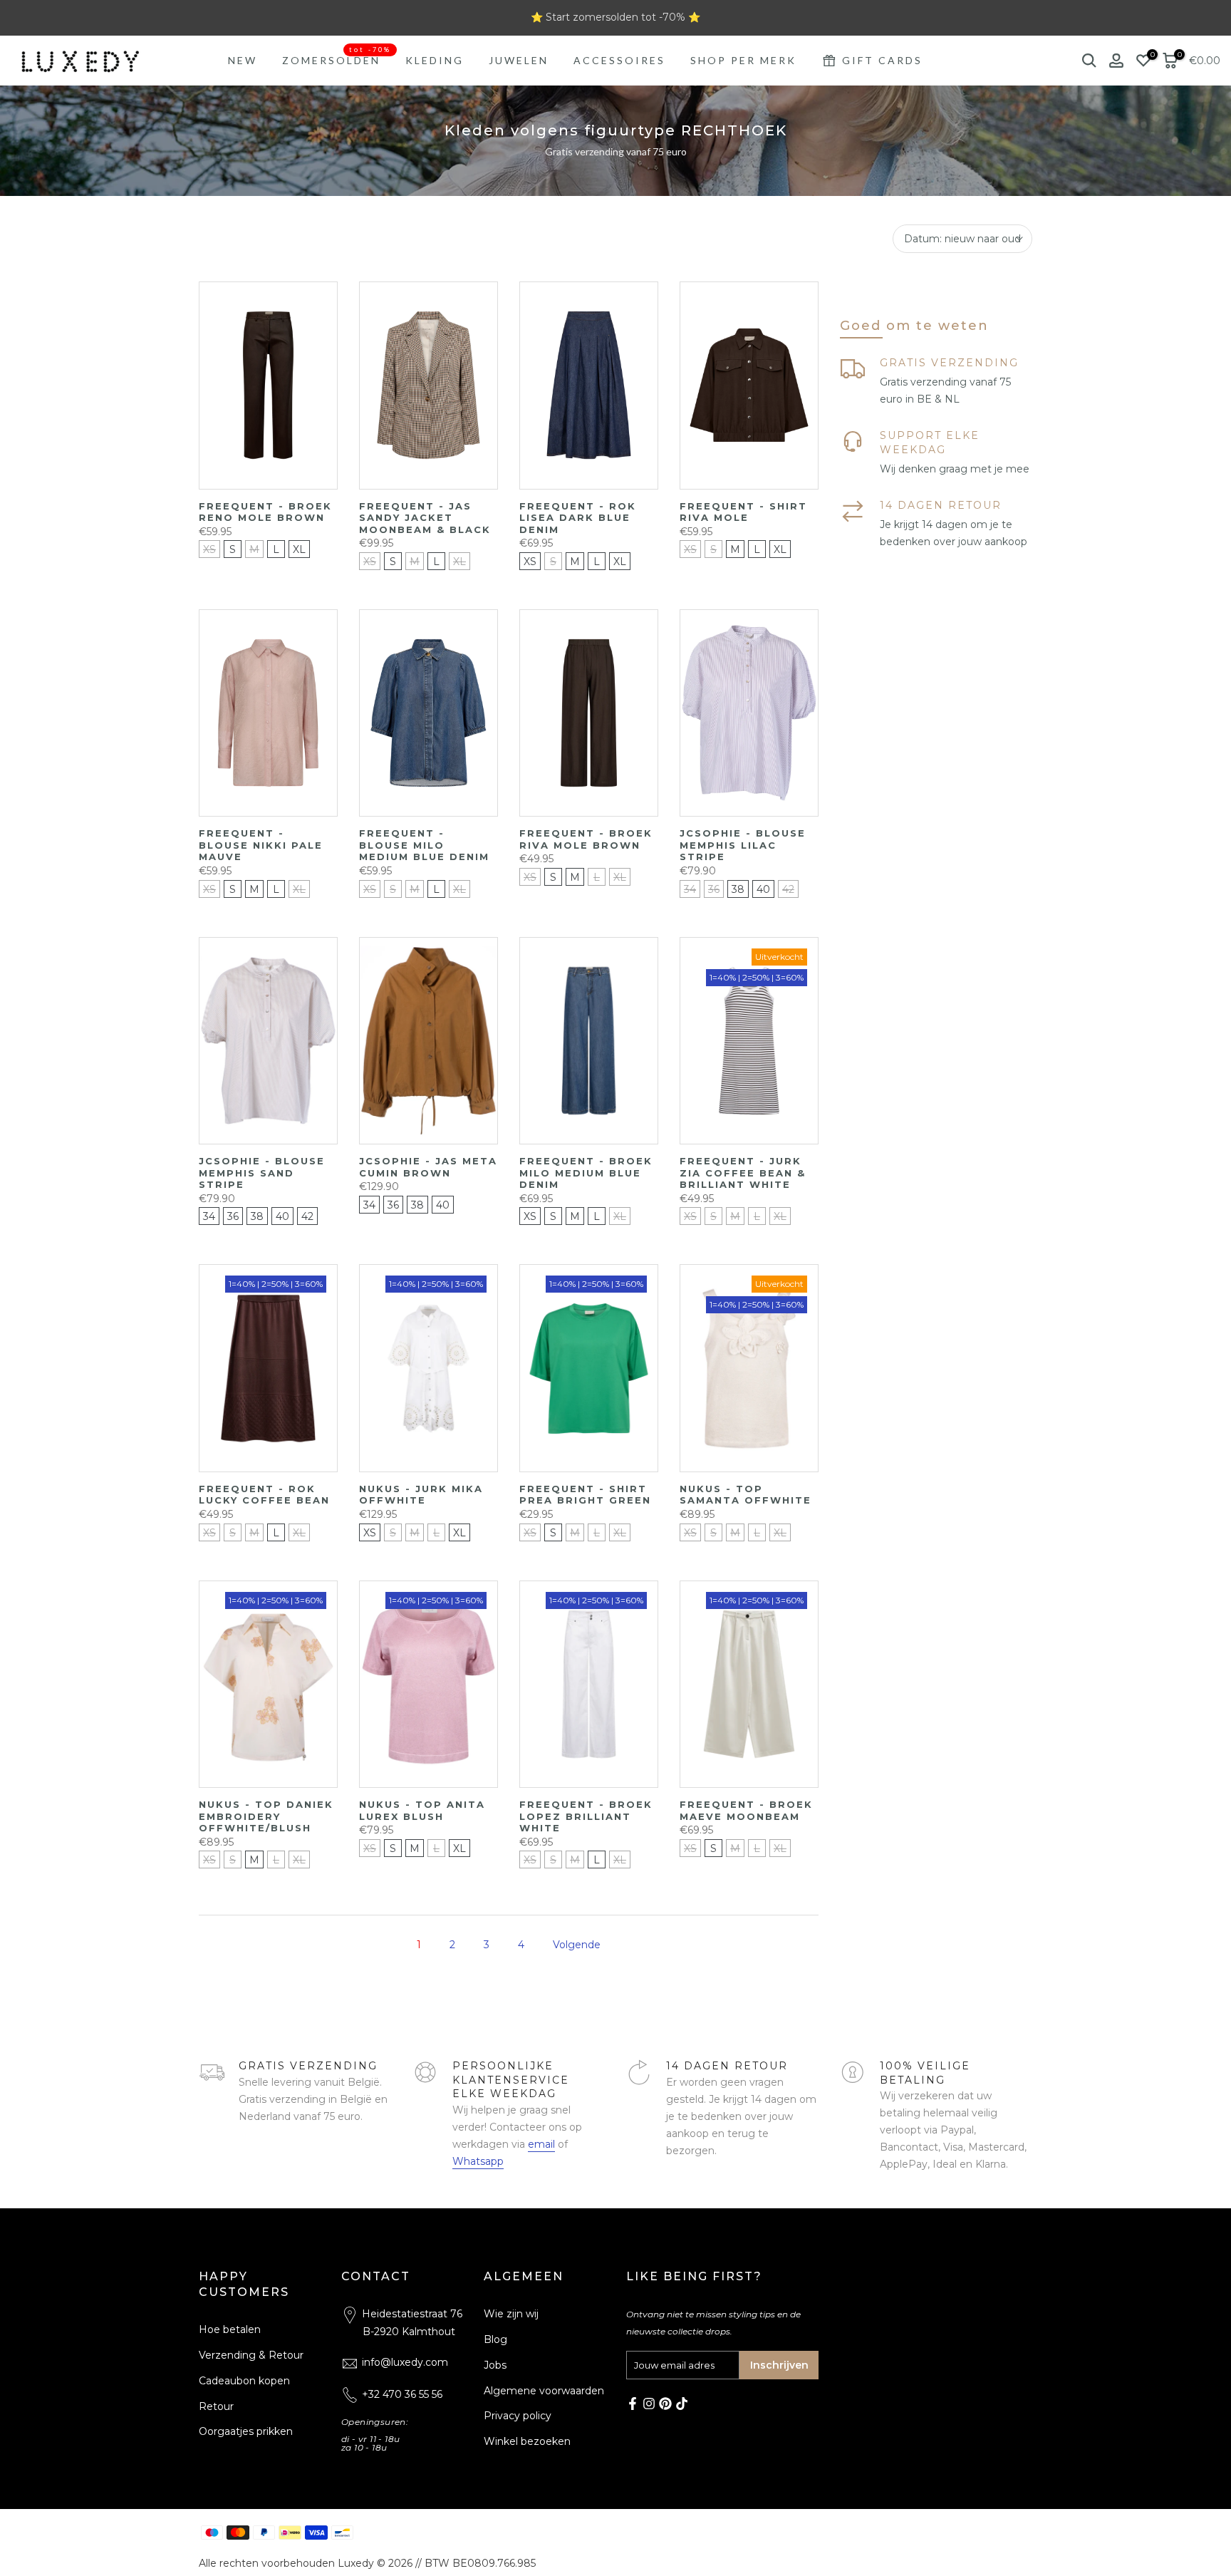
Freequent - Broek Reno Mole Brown (265, 512)
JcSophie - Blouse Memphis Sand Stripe (262, 1173)
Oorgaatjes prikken (246, 2431)
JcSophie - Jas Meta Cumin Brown (428, 1167)
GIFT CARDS (882, 60)
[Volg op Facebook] (633, 2404)
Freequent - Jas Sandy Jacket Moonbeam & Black (425, 518)
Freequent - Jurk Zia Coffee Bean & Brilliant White (743, 1173)
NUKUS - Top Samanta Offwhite (746, 1495)
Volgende (577, 1945)
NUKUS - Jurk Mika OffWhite (421, 1495)
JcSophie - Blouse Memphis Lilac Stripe (743, 845)
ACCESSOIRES (619, 60)
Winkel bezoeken (527, 2441)
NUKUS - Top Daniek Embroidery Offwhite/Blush (266, 1816)
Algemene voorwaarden (544, 2391)
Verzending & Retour (251, 2355)
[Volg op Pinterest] (665, 2404)
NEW (243, 60)
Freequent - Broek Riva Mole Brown (586, 839)
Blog (495, 2339)
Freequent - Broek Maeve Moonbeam (746, 1810)
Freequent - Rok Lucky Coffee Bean (264, 1495)
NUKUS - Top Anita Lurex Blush (422, 1810)
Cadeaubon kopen (244, 2381)
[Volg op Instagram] (649, 2404)
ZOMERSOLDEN (337, 59)
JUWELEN (519, 60)
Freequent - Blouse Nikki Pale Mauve (261, 845)
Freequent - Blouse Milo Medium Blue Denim (424, 845)
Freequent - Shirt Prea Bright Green (585, 1495)
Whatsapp (478, 2161)
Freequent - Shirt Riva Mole (743, 512)
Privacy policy (518, 2416)
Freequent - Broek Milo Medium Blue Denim (586, 1173)
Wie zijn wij (511, 2314)
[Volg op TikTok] (682, 2404)
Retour (216, 2406)
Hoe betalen (230, 2329)
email (541, 2144)
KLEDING (435, 60)
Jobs (495, 2365)
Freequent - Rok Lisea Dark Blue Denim (578, 518)
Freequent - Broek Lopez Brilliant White (586, 1816)
